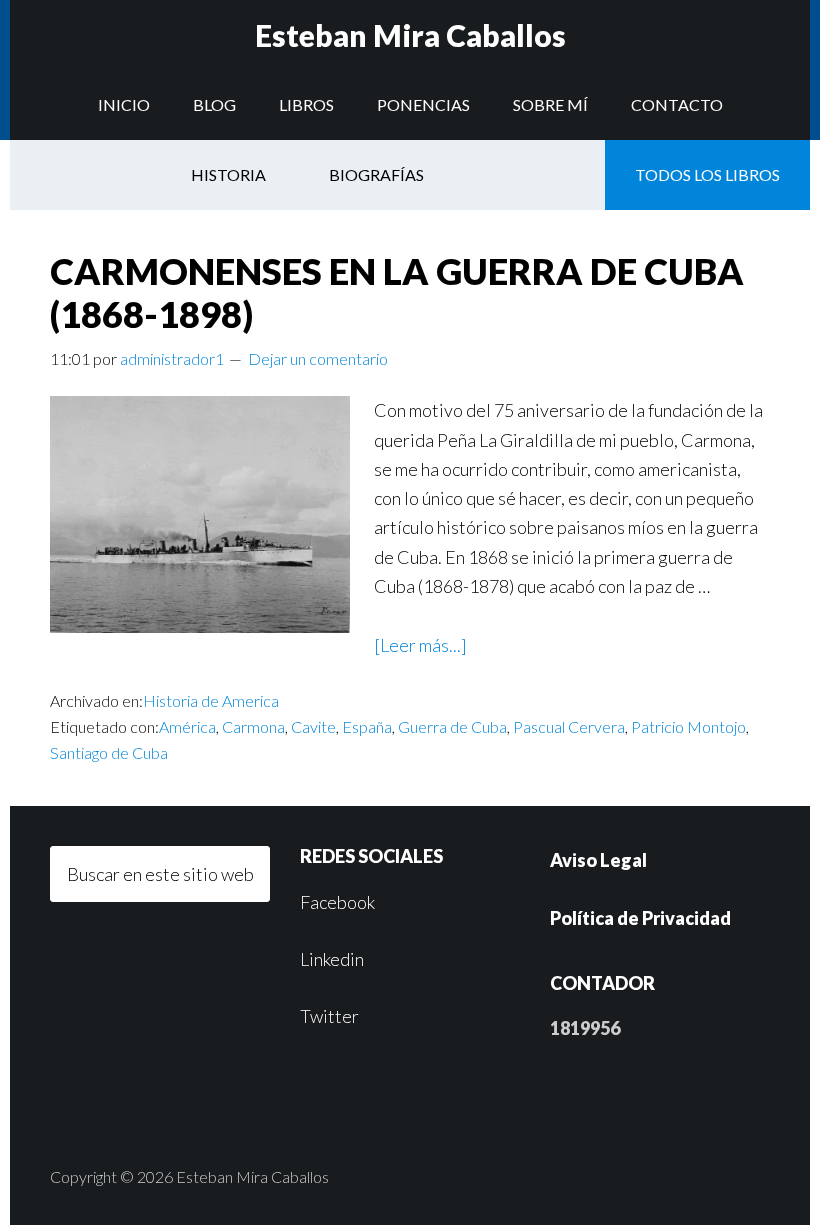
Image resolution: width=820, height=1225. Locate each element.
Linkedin (332, 959)
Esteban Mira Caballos (410, 35)
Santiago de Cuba (109, 752)
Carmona (253, 726)
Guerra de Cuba (452, 726)
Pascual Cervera (569, 726)
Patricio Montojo (688, 726)
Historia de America (211, 700)
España (367, 726)
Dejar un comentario (318, 358)
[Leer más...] (420, 645)
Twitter (329, 1016)
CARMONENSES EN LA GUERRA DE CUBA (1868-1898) (397, 292)
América (187, 726)
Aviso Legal (598, 860)
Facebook (337, 902)
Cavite (313, 726)
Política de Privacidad (640, 918)
